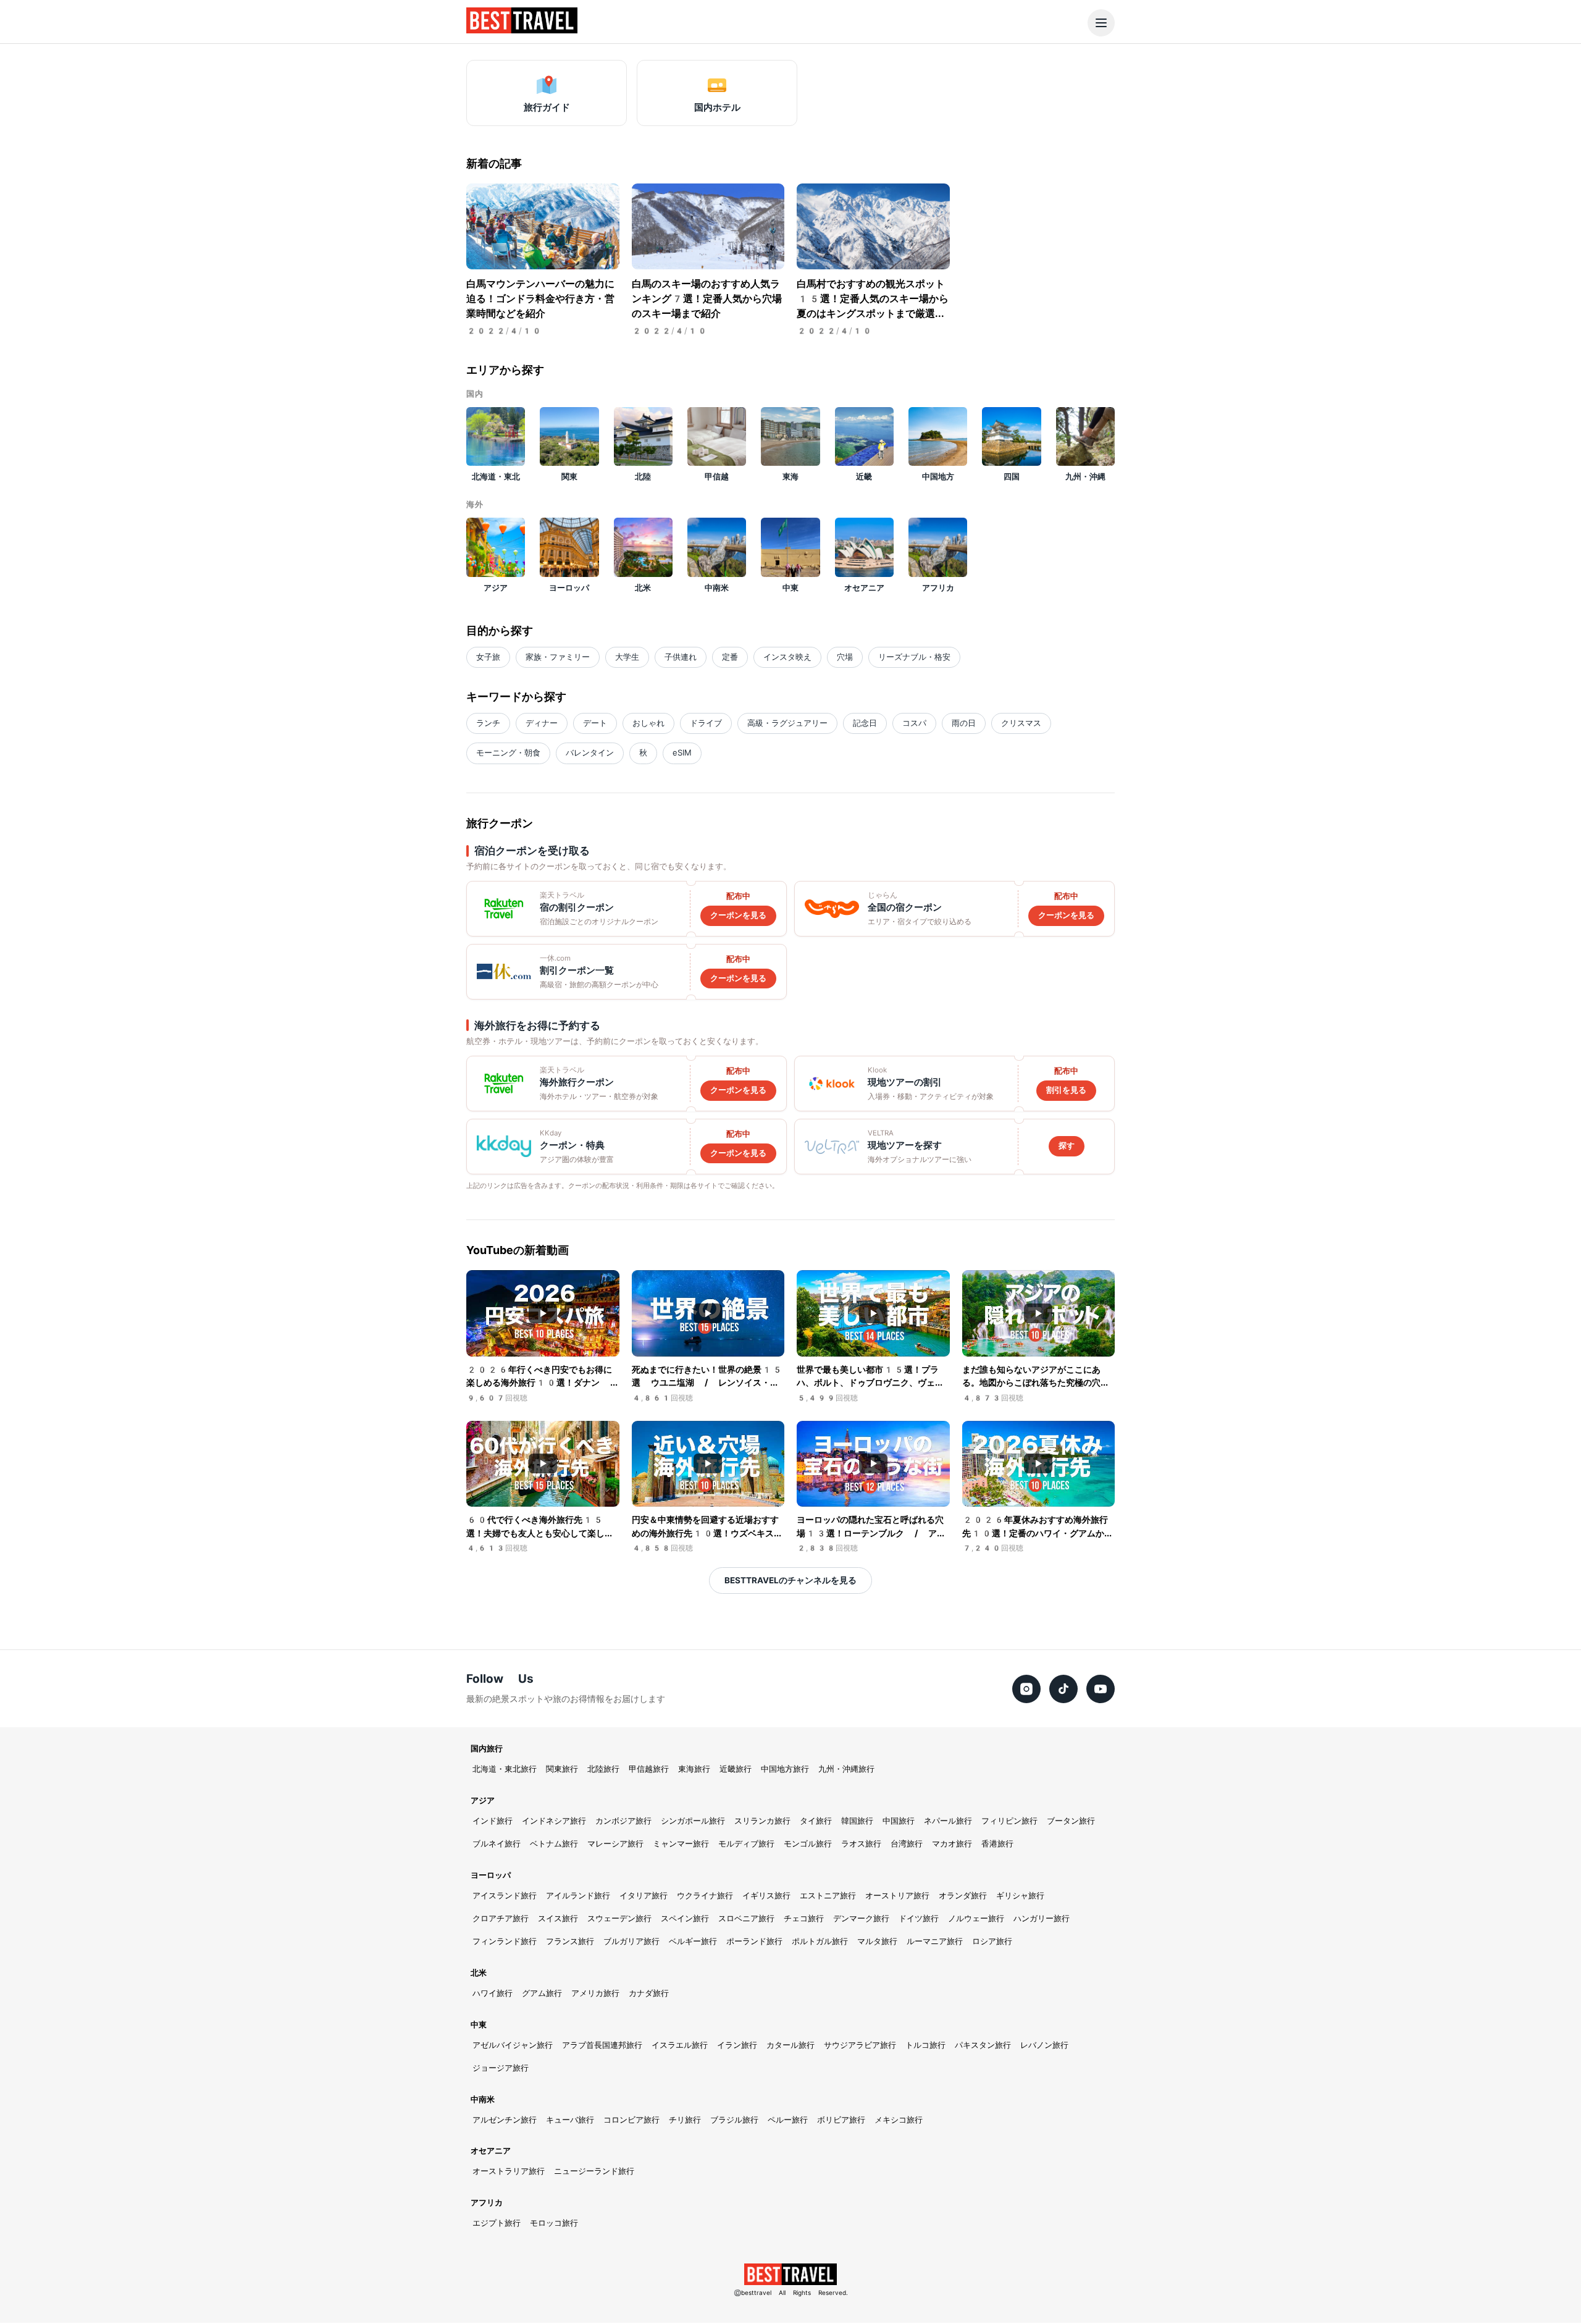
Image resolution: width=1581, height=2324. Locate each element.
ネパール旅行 (948, 1821)
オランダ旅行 (963, 1896)
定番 (730, 657)
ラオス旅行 (861, 1844)
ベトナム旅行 (554, 1844)
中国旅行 (899, 1821)
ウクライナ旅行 (705, 1896)
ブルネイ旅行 (497, 1844)
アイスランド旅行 (505, 1896)
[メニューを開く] (1101, 23)
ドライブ (706, 723)
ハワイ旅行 (493, 1993)
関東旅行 (562, 1769)
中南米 (483, 2099)
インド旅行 (493, 1821)
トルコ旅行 (925, 2045)
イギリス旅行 (766, 1896)
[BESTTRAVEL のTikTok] (1063, 1689)
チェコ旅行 (804, 1918)
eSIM (682, 753)
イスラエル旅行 (680, 2045)
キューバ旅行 (570, 2120)
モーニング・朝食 (508, 753)
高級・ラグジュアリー (787, 723)
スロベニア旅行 (746, 1918)
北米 (479, 1973)
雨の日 (964, 723)
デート (595, 723)
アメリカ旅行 (595, 1993)
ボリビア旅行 (841, 2120)
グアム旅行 (542, 1993)
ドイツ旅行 (919, 1918)
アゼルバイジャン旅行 (513, 2045)
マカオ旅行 (952, 1844)
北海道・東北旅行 (505, 1769)
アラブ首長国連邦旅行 (602, 2045)
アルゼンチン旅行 (505, 2120)
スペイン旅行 (685, 1918)
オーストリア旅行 (897, 1896)
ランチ (488, 723)
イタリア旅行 (644, 1896)
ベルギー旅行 (693, 1941)
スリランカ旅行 (762, 1821)
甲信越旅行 (649, 1769)
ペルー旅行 (788, 2120)
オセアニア (491, 2151)
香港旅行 (997, 1844)
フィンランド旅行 (505, 1941)
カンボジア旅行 (623, 1821)
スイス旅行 (558, 1918)
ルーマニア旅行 (935, 1941)
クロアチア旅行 (501, 1918)
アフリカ (487, 2203)
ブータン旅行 (1071, 1821)
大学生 (627, 657)
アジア (483, 1800)
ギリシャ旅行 (1020, 1896)
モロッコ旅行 (554, 2223)
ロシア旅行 (992, 1941)
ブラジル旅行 (734, 2120)
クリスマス (1021, 723)
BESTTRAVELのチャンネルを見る (790, 1580)
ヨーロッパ (491, 1875)
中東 (479, 2025)
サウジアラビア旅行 (860, 2045)
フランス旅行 (570, 1941)
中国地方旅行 (785, 1769)
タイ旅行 (816, 1821)
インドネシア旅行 (554, 1821)
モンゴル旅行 (808, 1844)
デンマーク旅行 (861, 1918)
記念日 (865, 723)
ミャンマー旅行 (681, 1844)
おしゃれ (648, 723)
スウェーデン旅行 (619, 1918)
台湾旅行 (907, 1844)
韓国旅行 (857, 1821)
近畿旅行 (736, 1769)
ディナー (542, 723)
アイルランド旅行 (578, 1896)
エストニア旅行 (828, 1896)
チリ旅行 (685, 2120)
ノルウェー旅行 (976, 1918)
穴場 (845, 657)
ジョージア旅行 (501, 2068)
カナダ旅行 (649, 1993)
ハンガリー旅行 (1042, 1918)
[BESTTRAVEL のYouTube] (1101, 1689)
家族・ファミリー (558, 657)
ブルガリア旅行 (631, 1941)
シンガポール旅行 (693, 1821)
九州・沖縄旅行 (846, 1769)
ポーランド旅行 (754, 1941)
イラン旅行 (737, 2045)
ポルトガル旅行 (820, 1941)
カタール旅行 (790, 2045)
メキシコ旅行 (899, 2120)
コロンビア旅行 (631, 2120)
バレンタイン (590, 753)
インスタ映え (787, 657)
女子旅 (488, 657)
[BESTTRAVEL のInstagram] (1026, 1689)
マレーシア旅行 (615, 1844)
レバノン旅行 (1044, 2045)
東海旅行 (694, 1769)
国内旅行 (487, 1749)
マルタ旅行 (877, 1941)
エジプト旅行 (497, 2223)
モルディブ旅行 (746, 1844)
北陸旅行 (603, 1769)
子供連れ (681, 657)
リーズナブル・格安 (914, 657)
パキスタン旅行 (983, 2045)
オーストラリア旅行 (509, 2171)
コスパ (914, 723)
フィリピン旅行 (1009, 1821)
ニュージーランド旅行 (594, 2171)
